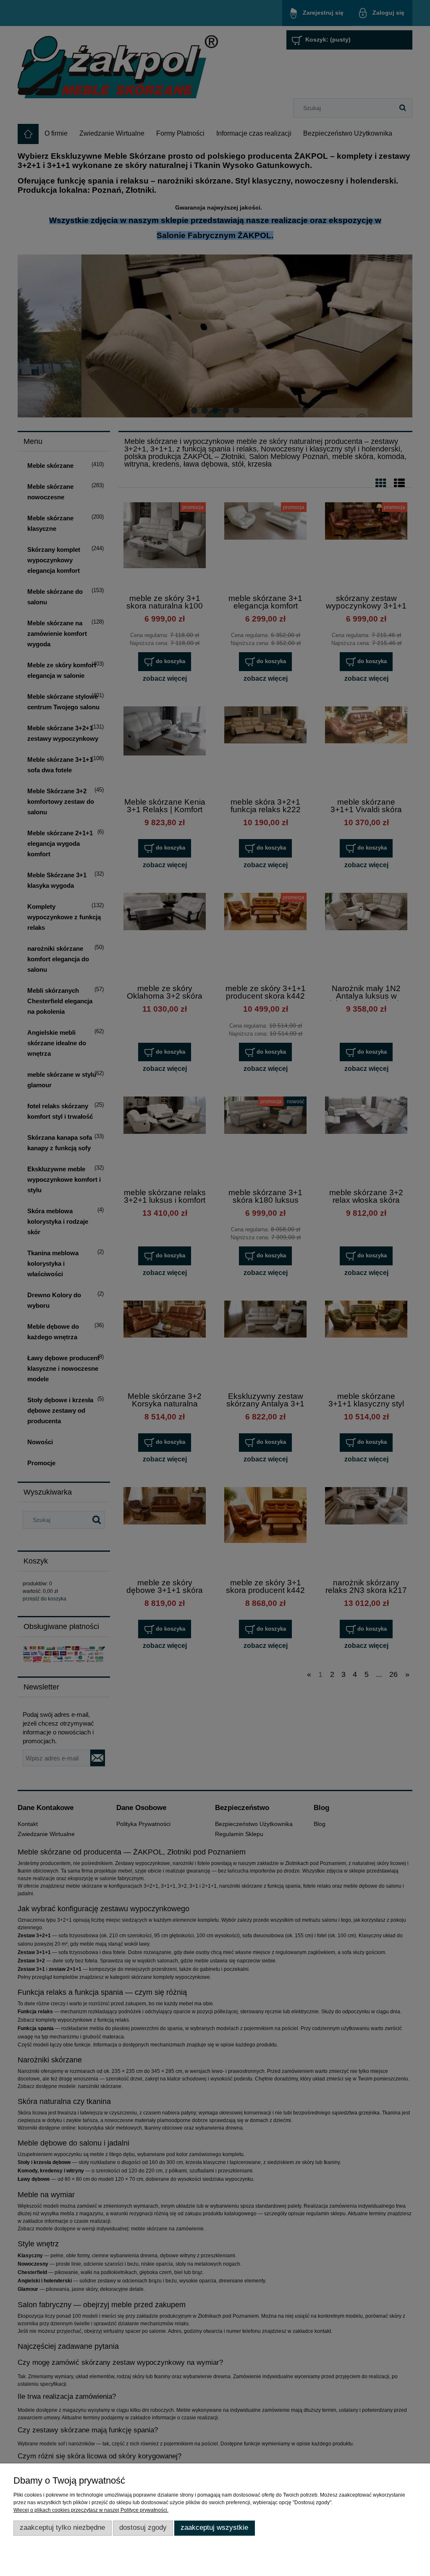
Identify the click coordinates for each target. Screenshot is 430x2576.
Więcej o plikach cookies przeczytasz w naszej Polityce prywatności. (91, 2510)
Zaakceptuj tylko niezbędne (62, 2527)
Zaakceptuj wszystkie (214, 2527)
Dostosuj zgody (143, 2527)
